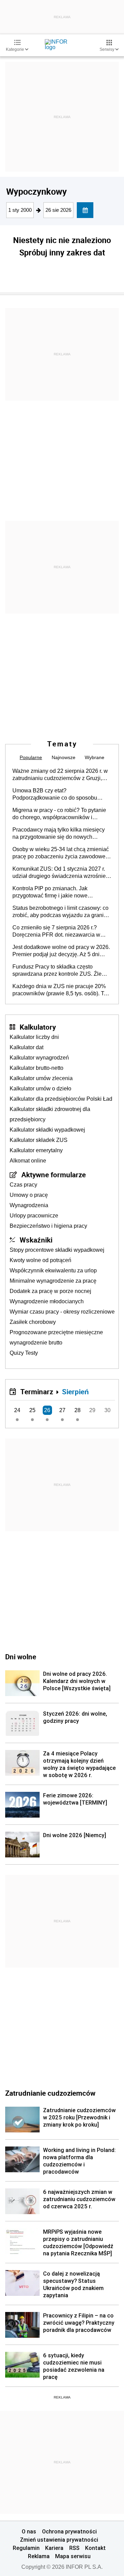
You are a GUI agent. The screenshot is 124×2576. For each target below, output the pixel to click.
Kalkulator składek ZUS (39, 1140)
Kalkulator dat (27, 1047)
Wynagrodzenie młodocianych (47, 1301)
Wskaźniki (36, 1240)
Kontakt (95, 2548)
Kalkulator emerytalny (36, 1150)
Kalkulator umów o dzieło (40, 1089)
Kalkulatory (38, 1027)
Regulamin (26, 2548)
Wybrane (95, 757)
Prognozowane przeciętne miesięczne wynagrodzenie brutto (56, 1337)
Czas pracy (23, 1185)
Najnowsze (64, 757)
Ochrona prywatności (69, 2531)
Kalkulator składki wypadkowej (47, 1130)
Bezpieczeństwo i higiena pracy (48, 1226)
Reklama (39, 2556)
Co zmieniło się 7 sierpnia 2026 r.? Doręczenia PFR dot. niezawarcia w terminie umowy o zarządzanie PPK (56, 931)
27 (62, 1410)
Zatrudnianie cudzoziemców (50, 2093)
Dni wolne (21, 1657)
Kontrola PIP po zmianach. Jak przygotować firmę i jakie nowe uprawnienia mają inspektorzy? (50, 892)
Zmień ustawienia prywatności (59, 2540)
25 (32, 1410)
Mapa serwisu (73, 2556)
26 (47, 1410)
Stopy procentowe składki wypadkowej (57, 1250)
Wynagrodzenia (29, 1205)
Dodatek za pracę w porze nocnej (50, 1291)
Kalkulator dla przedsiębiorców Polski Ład (61, 1099)
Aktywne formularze (54, 1175)
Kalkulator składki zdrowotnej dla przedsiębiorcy (50, 1114)
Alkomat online (28, 1161)
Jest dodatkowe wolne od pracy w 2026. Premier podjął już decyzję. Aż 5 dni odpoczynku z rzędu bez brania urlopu (61, 951)
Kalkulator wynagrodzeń (39, 1058)
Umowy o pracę (29, 1195)
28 (77, 1410)
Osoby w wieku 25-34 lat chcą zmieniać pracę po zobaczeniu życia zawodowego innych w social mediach (62, 853)
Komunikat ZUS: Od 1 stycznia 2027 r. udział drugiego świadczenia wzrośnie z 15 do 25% (61, 873)
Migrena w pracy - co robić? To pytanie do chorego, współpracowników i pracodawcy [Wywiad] (59, 814)
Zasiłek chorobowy (33, 1322)
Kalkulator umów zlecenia (41, 1078)
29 (92, 1410)
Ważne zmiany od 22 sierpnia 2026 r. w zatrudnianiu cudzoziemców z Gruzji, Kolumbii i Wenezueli (60, 775)
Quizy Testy (24, 1353)
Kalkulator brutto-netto (37, 1068)
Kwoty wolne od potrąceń (40, 1260)
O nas (29, 2531)
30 (107, 1410)
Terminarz (37, 1392)
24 (17, 1410)
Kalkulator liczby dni (34, 1037)
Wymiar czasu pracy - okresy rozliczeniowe (62, 1312)
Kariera (54, 2548)
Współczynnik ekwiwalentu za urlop (53, 1270)
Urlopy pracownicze (34, 1216)
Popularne (31, 757)
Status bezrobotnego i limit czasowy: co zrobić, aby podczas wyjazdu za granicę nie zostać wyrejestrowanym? (61, 912)
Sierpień (75, 1392)
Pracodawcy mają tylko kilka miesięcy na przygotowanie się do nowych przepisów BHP (59, 834)
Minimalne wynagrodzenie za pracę (53, 1281)
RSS (74, 2548)
